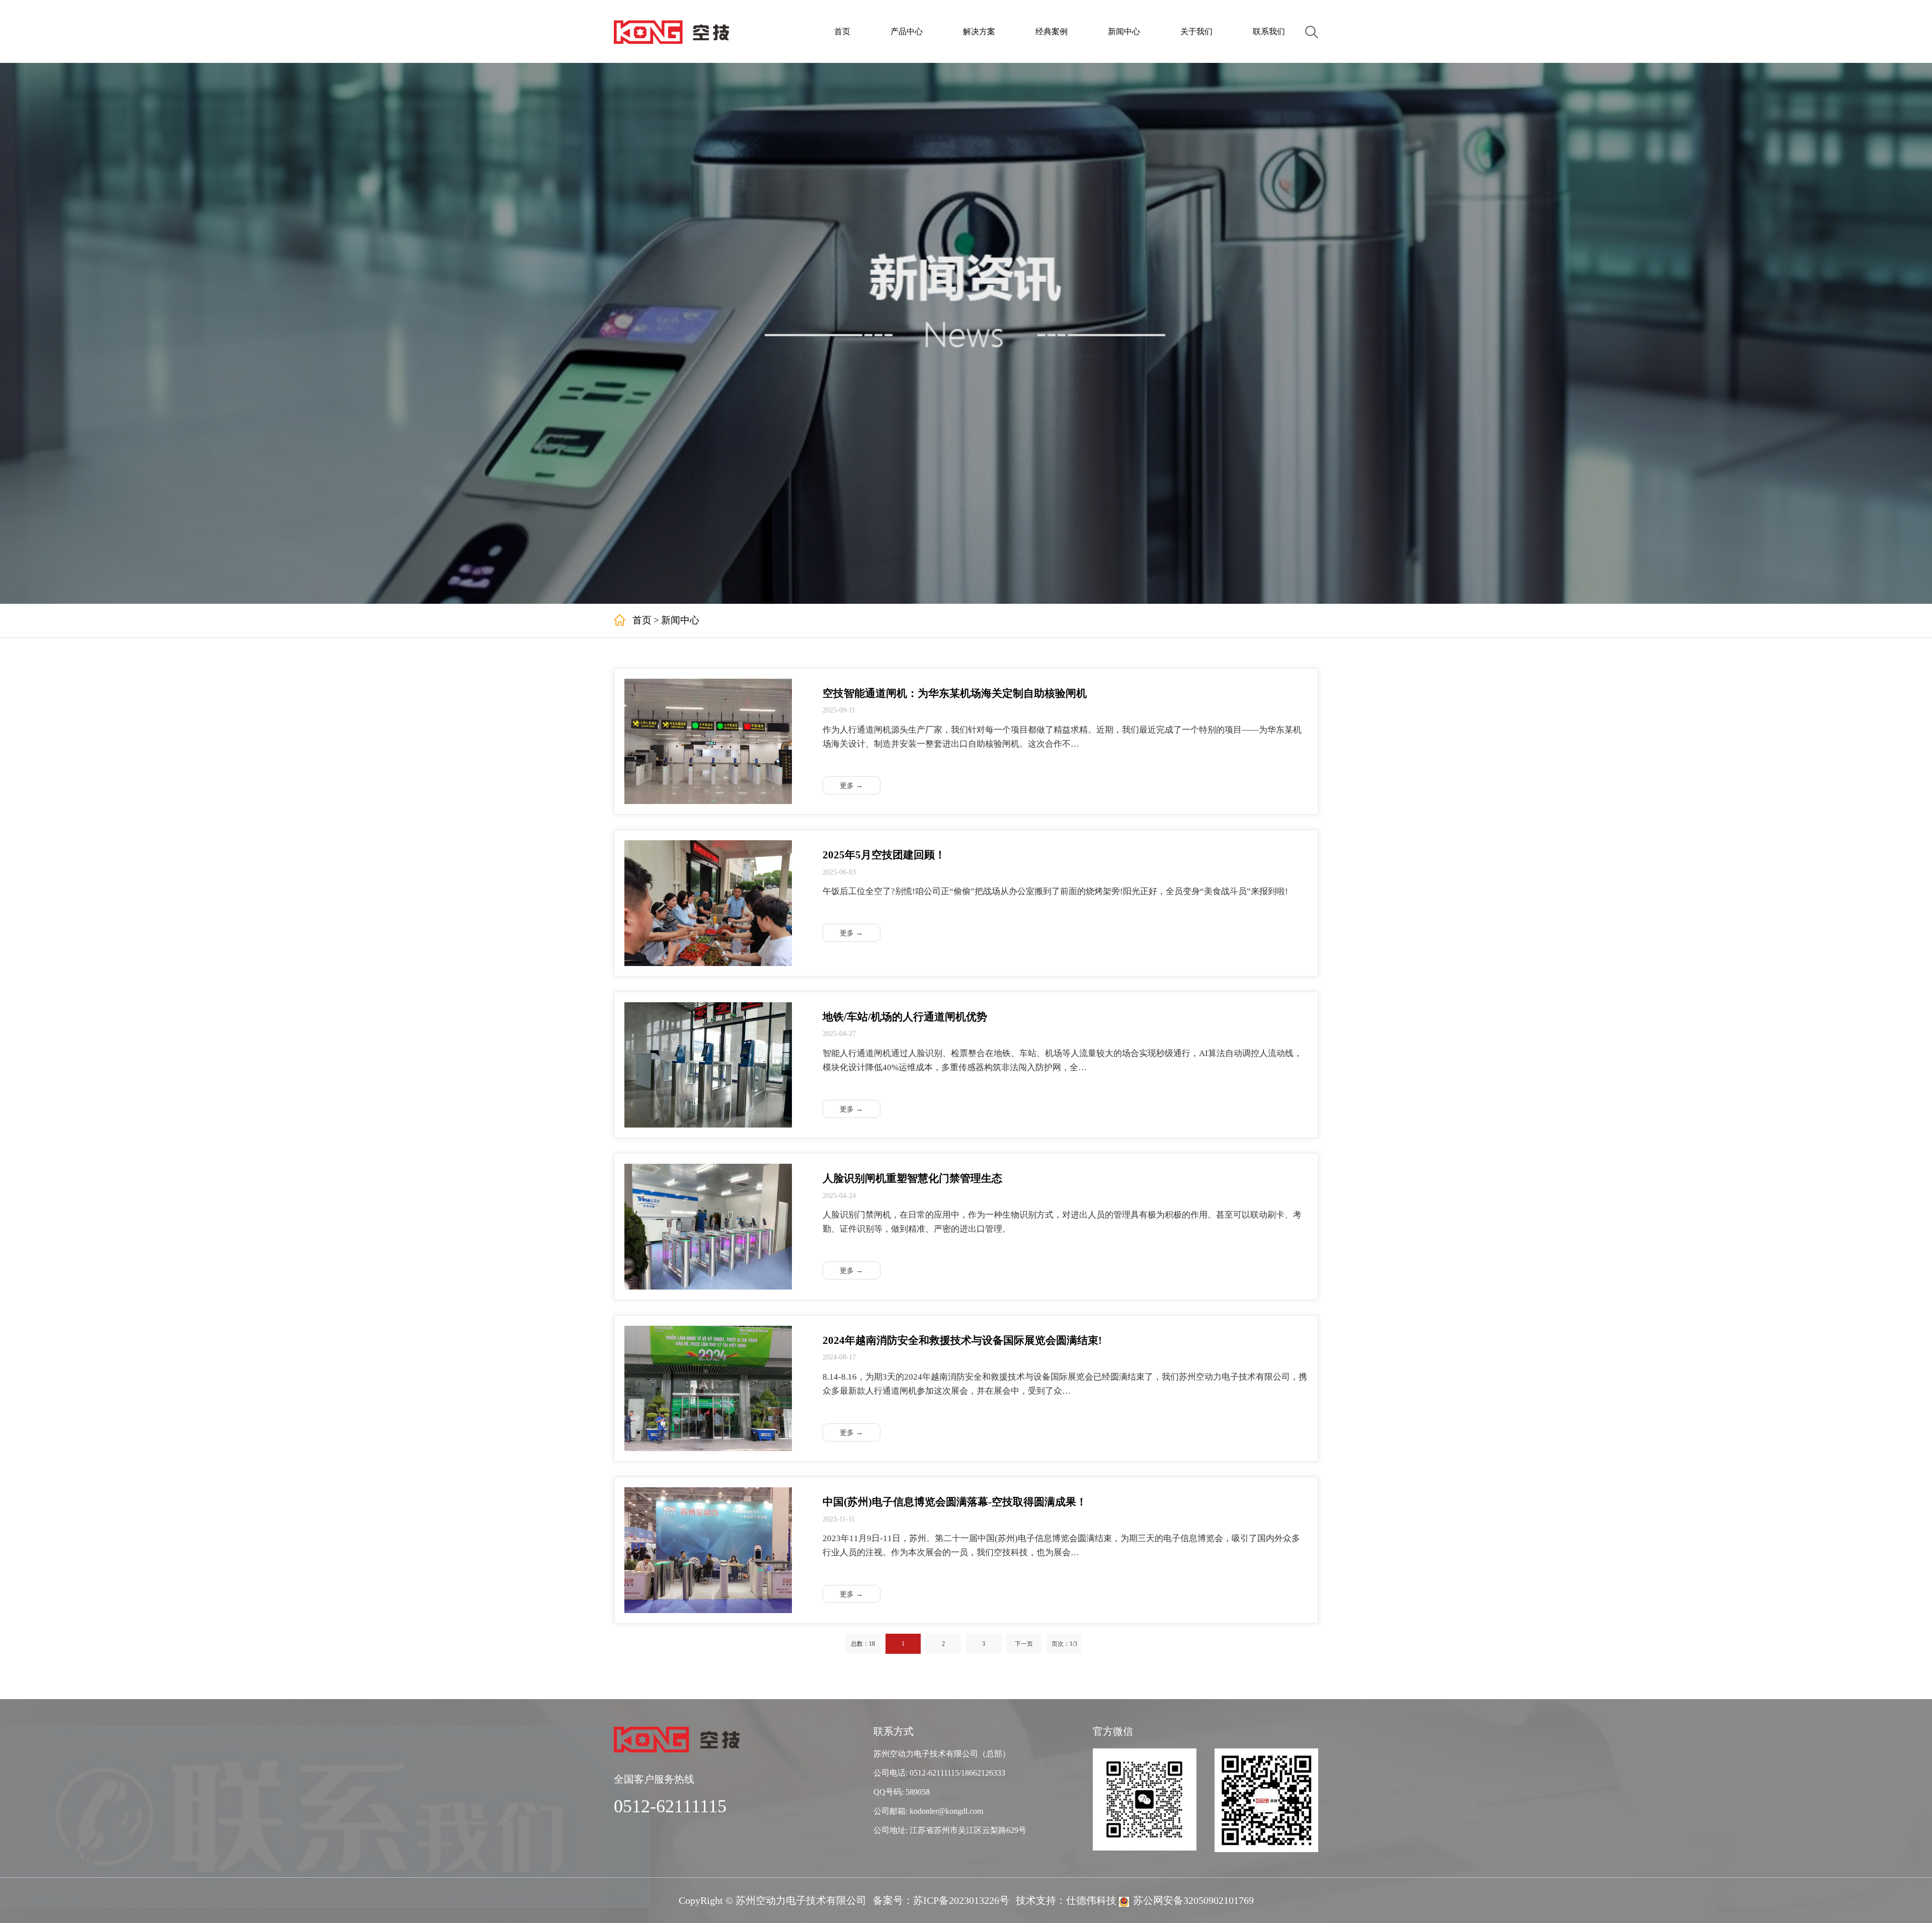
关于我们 (1196, 31)
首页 (842, 31)
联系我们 (1269, 31)
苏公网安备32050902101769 (1193, 1900)
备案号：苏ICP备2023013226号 (941, 1900)
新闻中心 (1124, 31)
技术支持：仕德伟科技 (1066, 1900)
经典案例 (1052, 31)
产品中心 (907, 31)
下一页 (1024, 1644)
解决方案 (979, 31)
